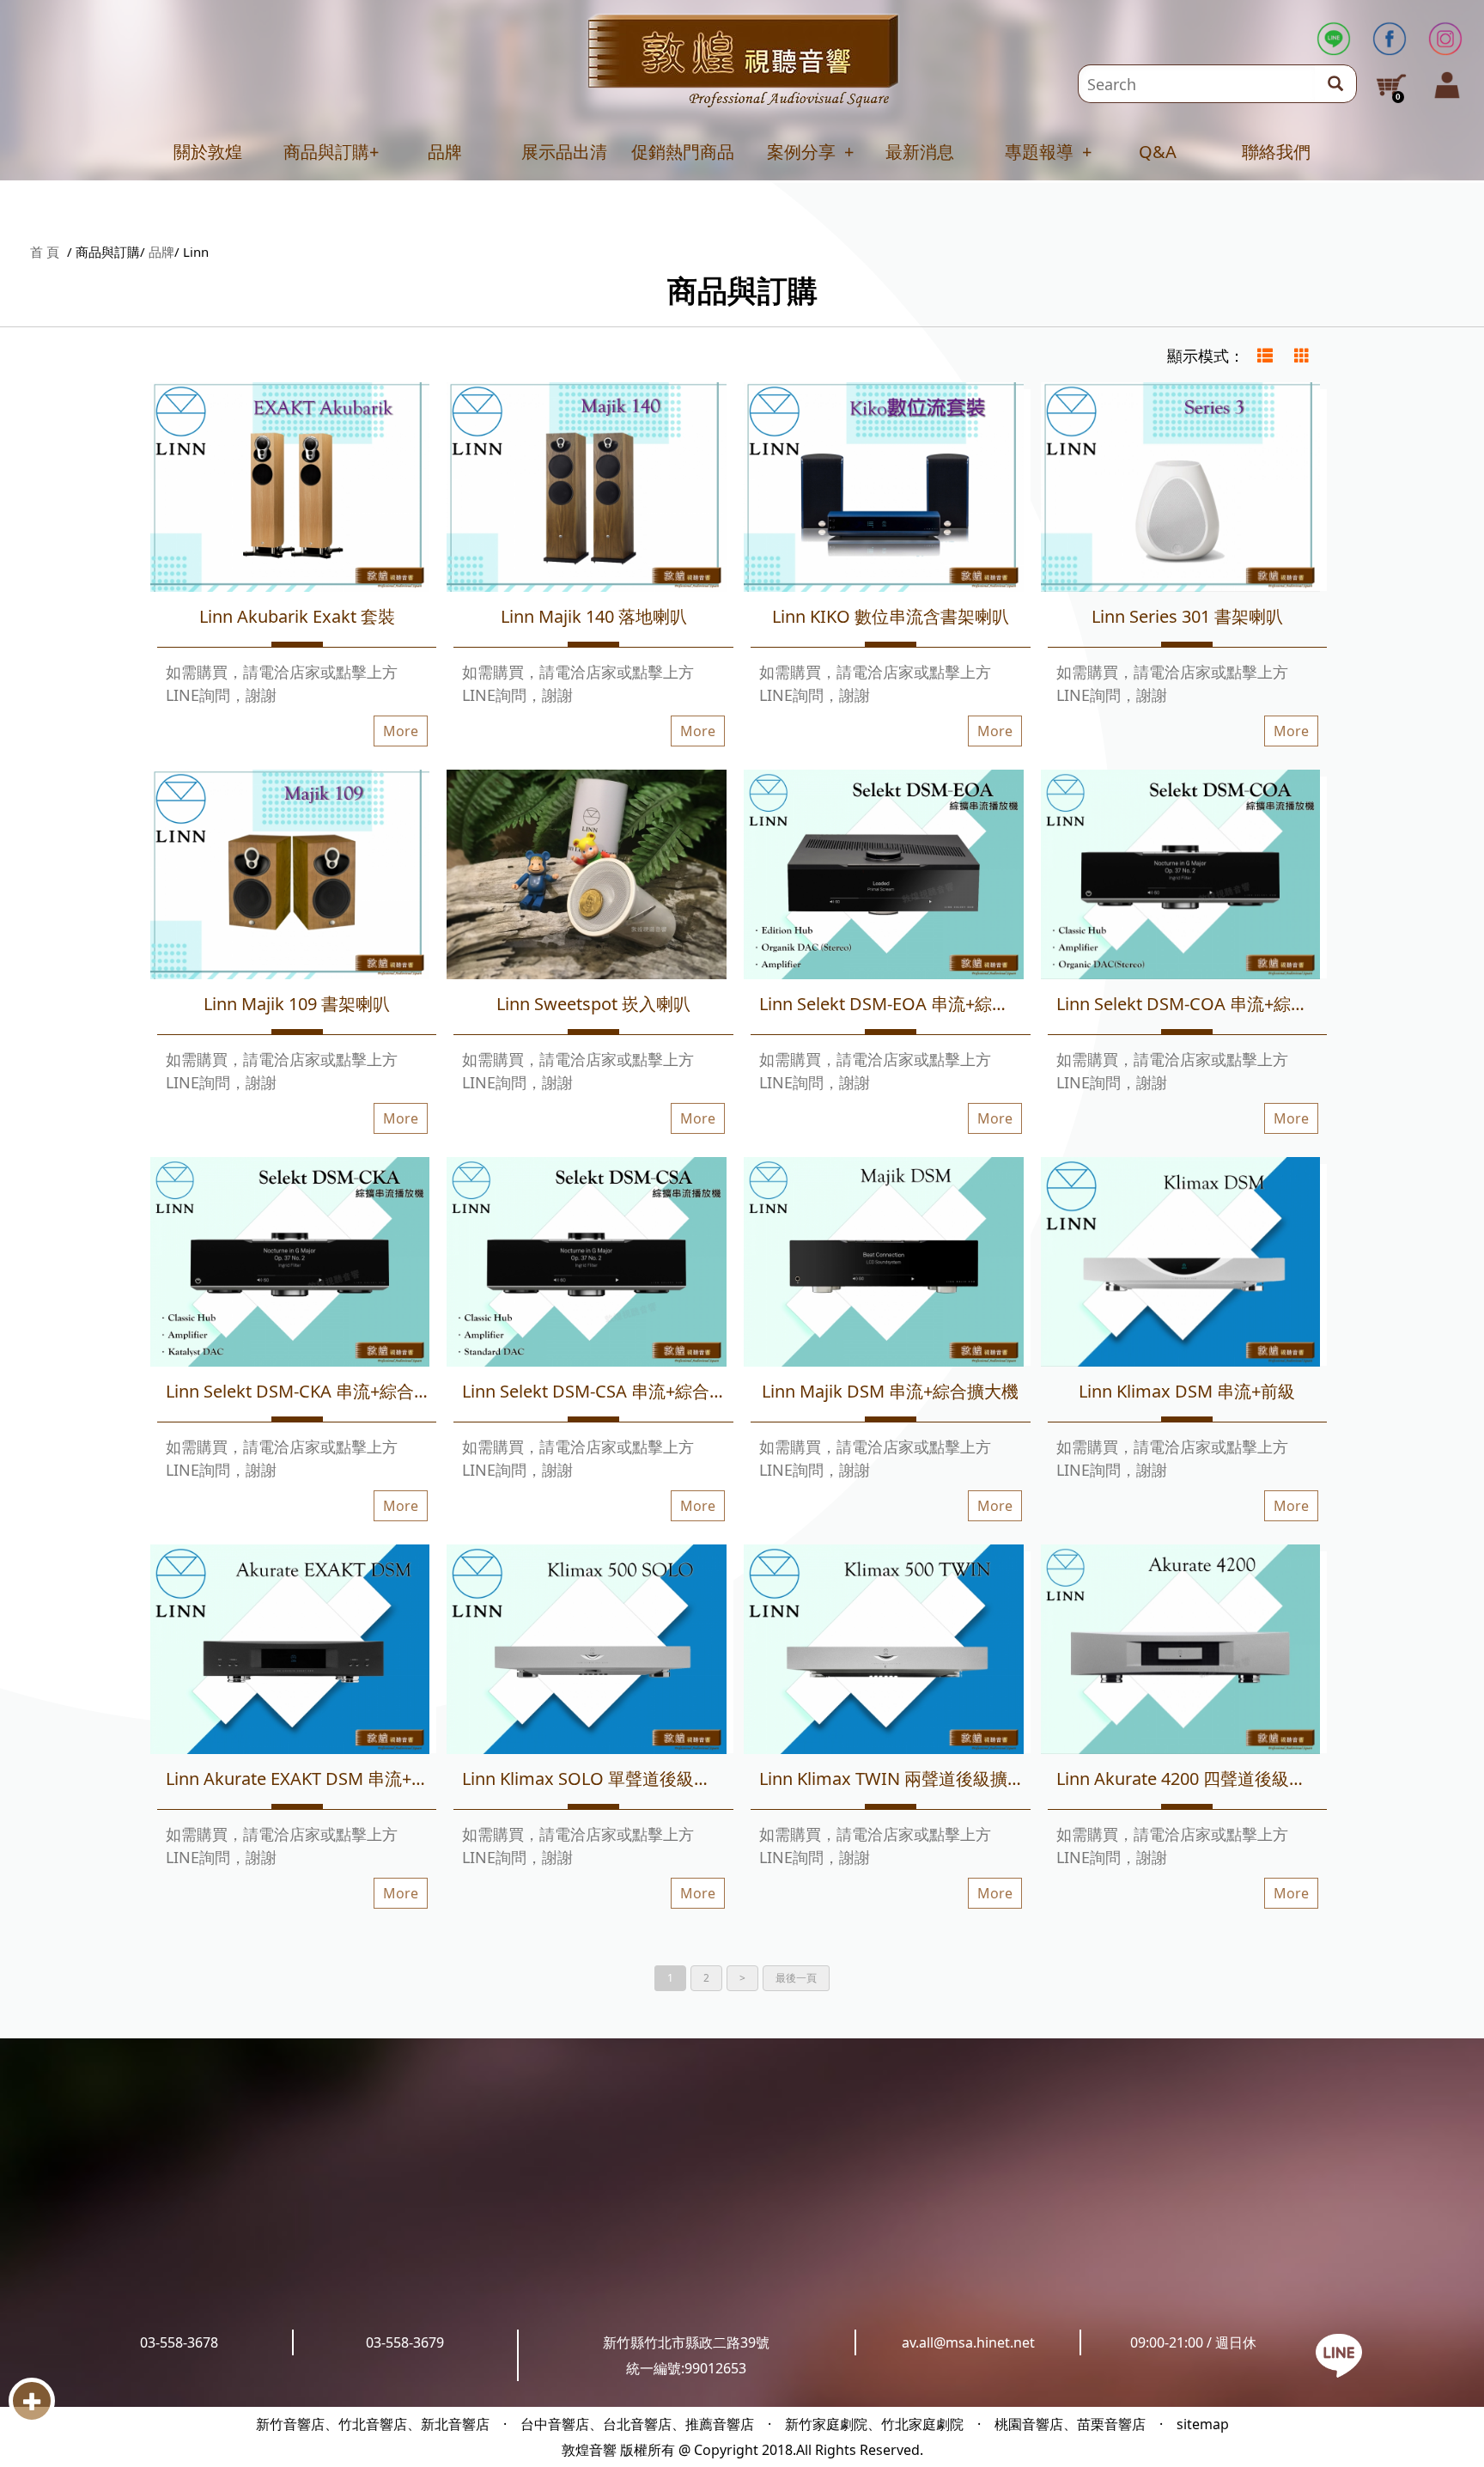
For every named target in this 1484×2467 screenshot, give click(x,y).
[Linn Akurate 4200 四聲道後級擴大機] (1181, 1652)
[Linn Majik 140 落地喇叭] (587, 490)
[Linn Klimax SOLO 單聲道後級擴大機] (587, 1652)
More (401, 731)
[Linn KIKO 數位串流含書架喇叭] (884, 490)
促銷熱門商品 (683, 152)
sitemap (1203, 2424)
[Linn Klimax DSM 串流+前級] (1181, 1265)
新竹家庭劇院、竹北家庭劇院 (874, 2424)
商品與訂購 (326, 152)
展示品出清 (564, 152)
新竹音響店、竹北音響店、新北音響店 (373, 2424)
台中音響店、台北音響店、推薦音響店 (637, 2424)
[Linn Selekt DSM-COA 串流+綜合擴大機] (1181, 877)
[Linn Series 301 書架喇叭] (1181, 490)
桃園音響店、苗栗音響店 (1070, 2424)
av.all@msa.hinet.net (968, 2342)
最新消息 (920, 152)
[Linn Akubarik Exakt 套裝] (290, 490)
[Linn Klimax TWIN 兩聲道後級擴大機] (884, 1652)
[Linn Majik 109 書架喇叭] (290, 877)
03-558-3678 (179, 2342)
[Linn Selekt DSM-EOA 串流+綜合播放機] (884, 877)
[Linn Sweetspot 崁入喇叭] (587, 877)
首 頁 (45, 252)
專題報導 (1039, 152)
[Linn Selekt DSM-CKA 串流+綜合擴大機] (290, 1265)
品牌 (445, 152)
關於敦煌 (208, 152)
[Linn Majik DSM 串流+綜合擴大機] (884, 1265)
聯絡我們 (1276, 152)
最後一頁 (796, 1978)
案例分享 (801, 152)
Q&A (1158, 152)
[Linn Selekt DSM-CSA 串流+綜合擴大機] (587, 1265)
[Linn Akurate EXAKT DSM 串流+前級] (290, 1652)
